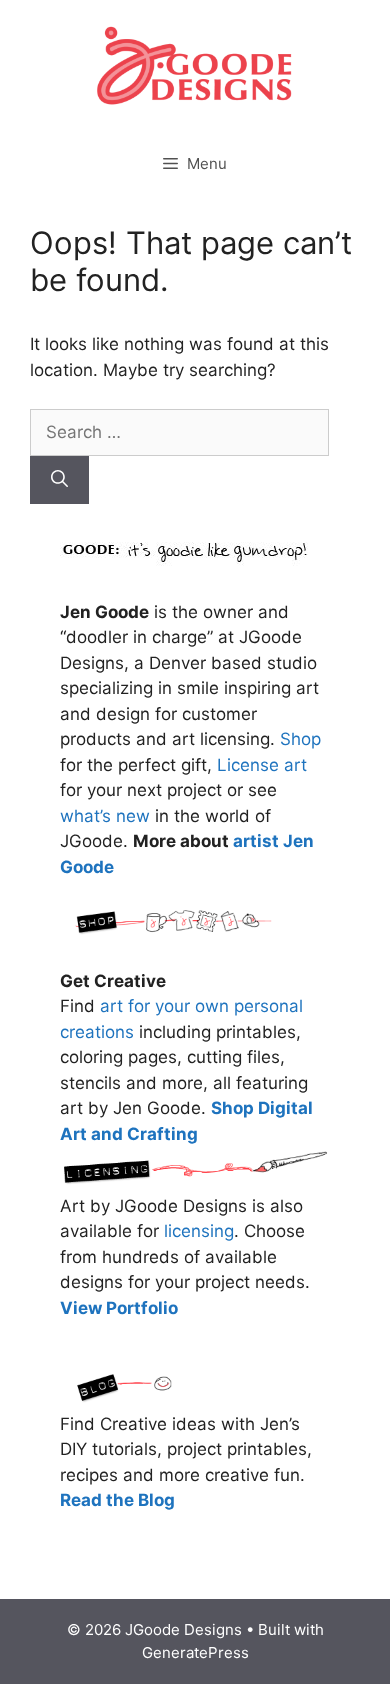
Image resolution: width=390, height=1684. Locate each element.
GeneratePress (195, 1652)
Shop (300, 739)
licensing (199, 1231)
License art (262, 765)
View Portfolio (119, 1308)
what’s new (105, 816)
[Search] (59, 480)
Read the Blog (117, 1500)
